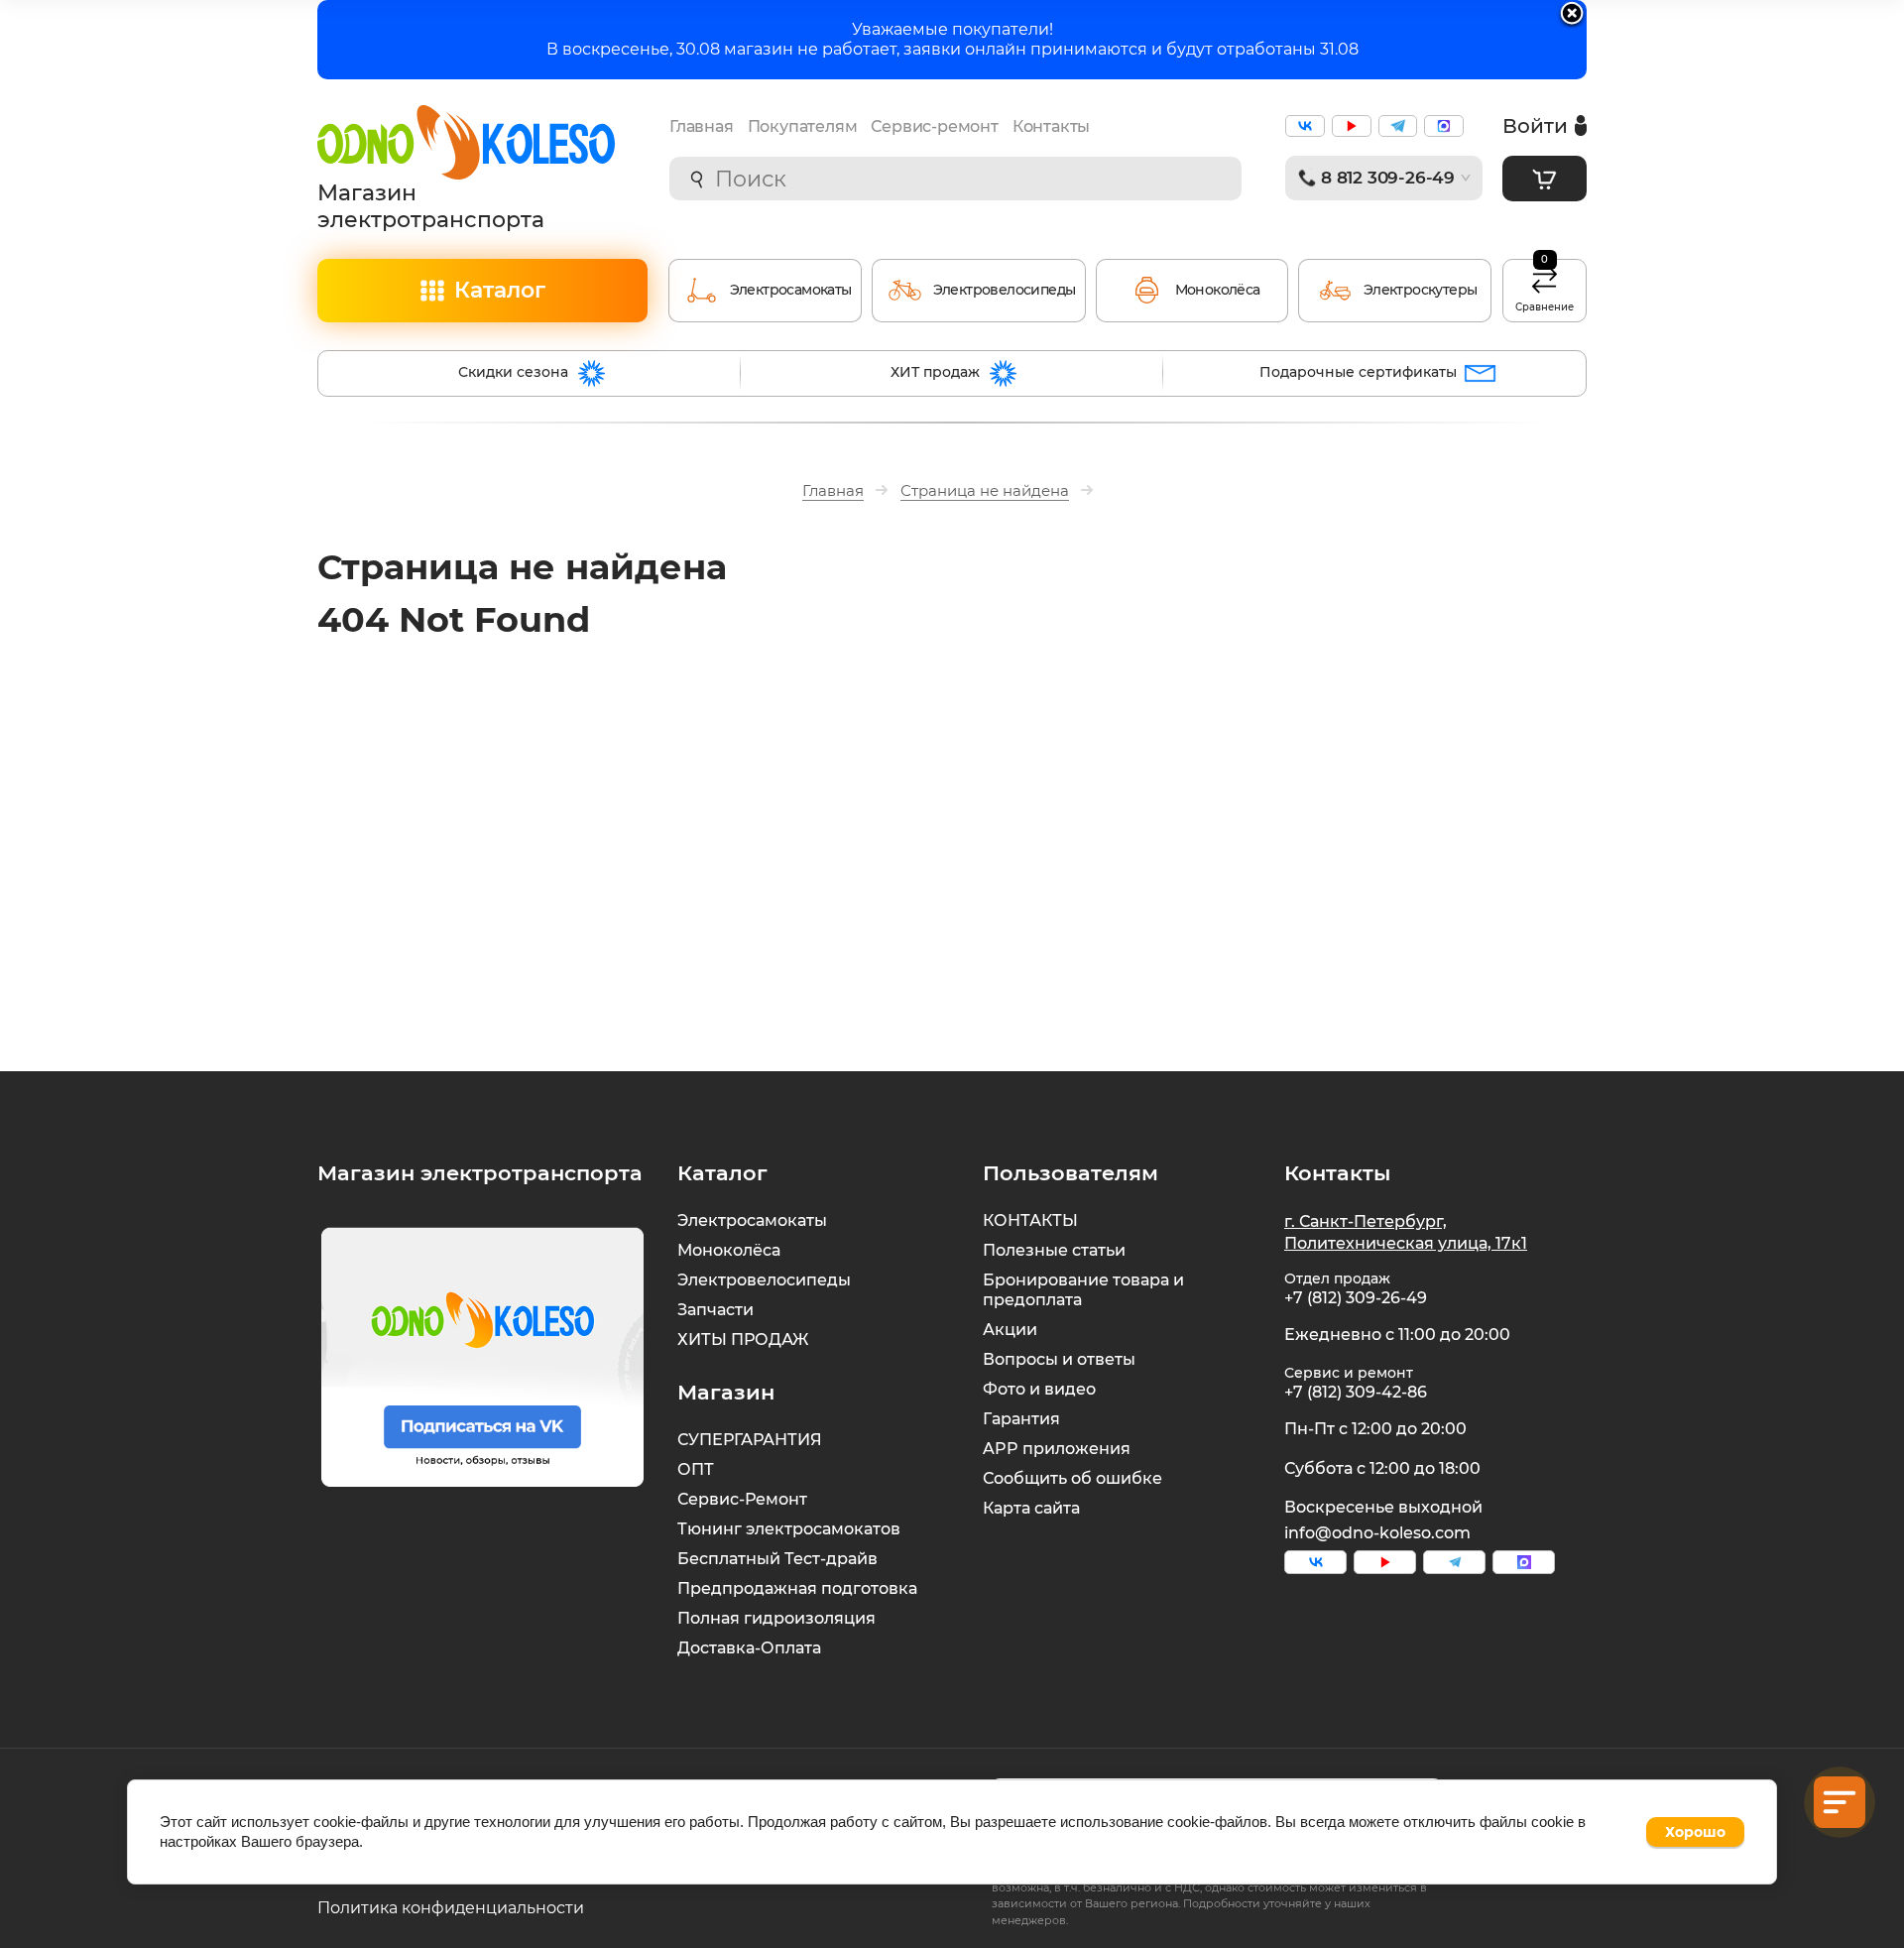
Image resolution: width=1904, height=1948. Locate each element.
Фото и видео (1039, 1389)
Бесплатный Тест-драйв (777, 1559)
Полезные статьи (1054, 1250)
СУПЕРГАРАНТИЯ (750, 1440)
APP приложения (1057, 1449)
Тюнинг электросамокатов (789, 1529)
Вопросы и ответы (1059, 1359)
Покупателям (803, 126)
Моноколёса (729, 1250)
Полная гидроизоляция (776, 1618)
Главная (702, 126)
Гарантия (1021, 1419)
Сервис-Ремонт (742, 1499)
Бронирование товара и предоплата (1083, 1290)
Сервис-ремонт (934, 126)
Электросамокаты (752, 1220)
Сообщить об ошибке (1072, 1478)
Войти (1535, 125)
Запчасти (715, 1310)
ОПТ (696, 1469)
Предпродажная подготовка (797, 1588)
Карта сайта (1031, 1508)
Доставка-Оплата (749, 1648)
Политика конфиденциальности (451, 1908)
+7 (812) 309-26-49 (1356, 1298)
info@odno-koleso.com (1377, 1533)
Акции (1010, 1330)
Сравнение (1545, 287)
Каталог (500, 290)
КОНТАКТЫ (1030, 1220)
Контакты (1051, 126)
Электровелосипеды (764, 1280)
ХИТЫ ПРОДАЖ (743, 1339)
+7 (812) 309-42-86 (1356, 1392)
